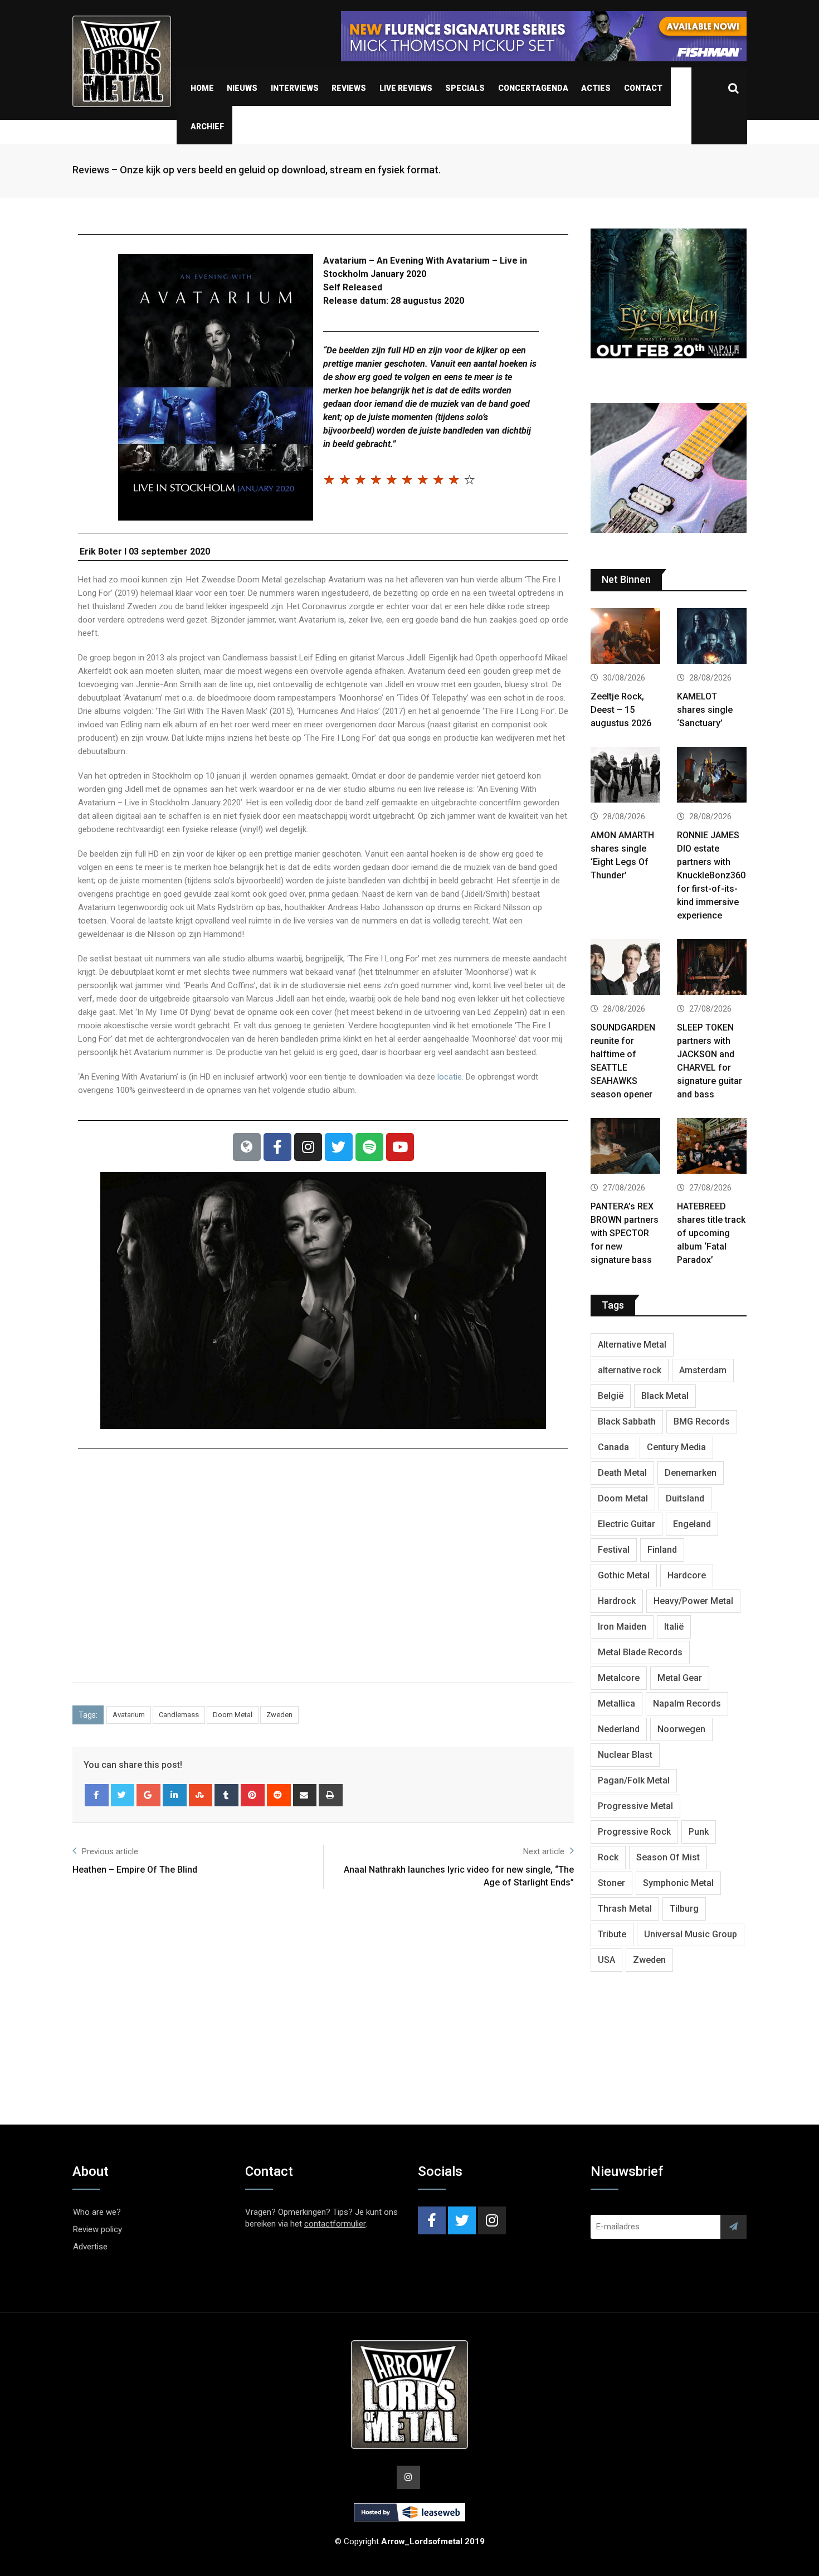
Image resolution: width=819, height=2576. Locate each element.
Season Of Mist (668, 1857)
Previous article (110, 1851)
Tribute (612, 1934)
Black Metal (665, 1396)
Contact (643, 88)
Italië (674, 1627)
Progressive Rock (634, 1832)
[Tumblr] (226, 1795)
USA (606, 1960)
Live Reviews (406, 88)
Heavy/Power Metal (693, 1601)
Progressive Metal (635, 1806)
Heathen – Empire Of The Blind (135, 1870)
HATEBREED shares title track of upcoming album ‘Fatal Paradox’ (711, 1233)
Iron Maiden (622, 1627)
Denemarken (691, 1473)
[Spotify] (369, 1147)
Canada (613, 1447)
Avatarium (129, 1715)
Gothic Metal (624, 1575)
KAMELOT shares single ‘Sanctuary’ (705, 710)
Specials (465, 88)
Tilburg (684, 1909)
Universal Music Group (691, 1934)
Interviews (295, 88)
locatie (450, 1077)
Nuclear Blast (625, 1755)
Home (202, 88)
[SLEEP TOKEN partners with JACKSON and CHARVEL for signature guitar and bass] (712, 968)
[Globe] (247, 1147)
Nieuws (242, 88)
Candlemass (179, 1715)
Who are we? (97, 2212)
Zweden (279, 1715)
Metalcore (619, 1678)
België (611, 1396)
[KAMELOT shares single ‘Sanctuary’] (712, 637)
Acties (596, 88)
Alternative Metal (632, 1345)
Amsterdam (703, 1370)
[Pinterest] (253, 1795)
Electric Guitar (627, 1524)
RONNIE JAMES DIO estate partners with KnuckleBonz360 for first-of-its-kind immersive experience (711, 875)
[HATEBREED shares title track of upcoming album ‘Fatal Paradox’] (712, 1147)
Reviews (349, 88)
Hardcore (687, 1575)
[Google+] (148, 1795)
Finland (662, 1550)
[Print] (331, 1795)
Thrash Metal (625, 1909)
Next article (544, 1851)
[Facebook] (277, 1147)
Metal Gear (680, 1678)
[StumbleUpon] (201, 1795)
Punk (699, 1832)
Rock (608, 1857)
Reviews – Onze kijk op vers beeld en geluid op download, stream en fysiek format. (257, 170)
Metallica (616, 1703)
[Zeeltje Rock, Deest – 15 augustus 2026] (625, 637)
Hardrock (617, 1601)
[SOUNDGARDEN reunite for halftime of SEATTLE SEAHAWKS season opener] (625, 968)
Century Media (676, 1447)
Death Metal (622, 1473)
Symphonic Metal (678, 1883)
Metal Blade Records (640, 1652)
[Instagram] (308, 1147)
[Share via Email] (305, 1795)
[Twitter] (339, 1147)
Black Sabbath (627, 1421)
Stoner (611, 1883)
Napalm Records (687, 1703)
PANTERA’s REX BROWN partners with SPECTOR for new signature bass (625, 1233)
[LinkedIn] (175, 1795)
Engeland (692, 1524)
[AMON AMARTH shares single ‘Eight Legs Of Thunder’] (625, 776)
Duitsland (685, 1498)
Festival (614, 1550)
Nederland (619, 1729)
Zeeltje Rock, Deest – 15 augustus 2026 (621, 710)
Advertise (90, 2247)
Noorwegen (681, 1729)
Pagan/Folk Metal (634, 1780)
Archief (207, 127)
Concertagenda (533, 88)
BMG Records (702, 1421)
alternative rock (630, 1370)
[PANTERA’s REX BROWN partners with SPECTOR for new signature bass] (625, 1147)
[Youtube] (400, 1147)
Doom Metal (233, 1715)
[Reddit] (279, 1795)
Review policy (97, 2229)
